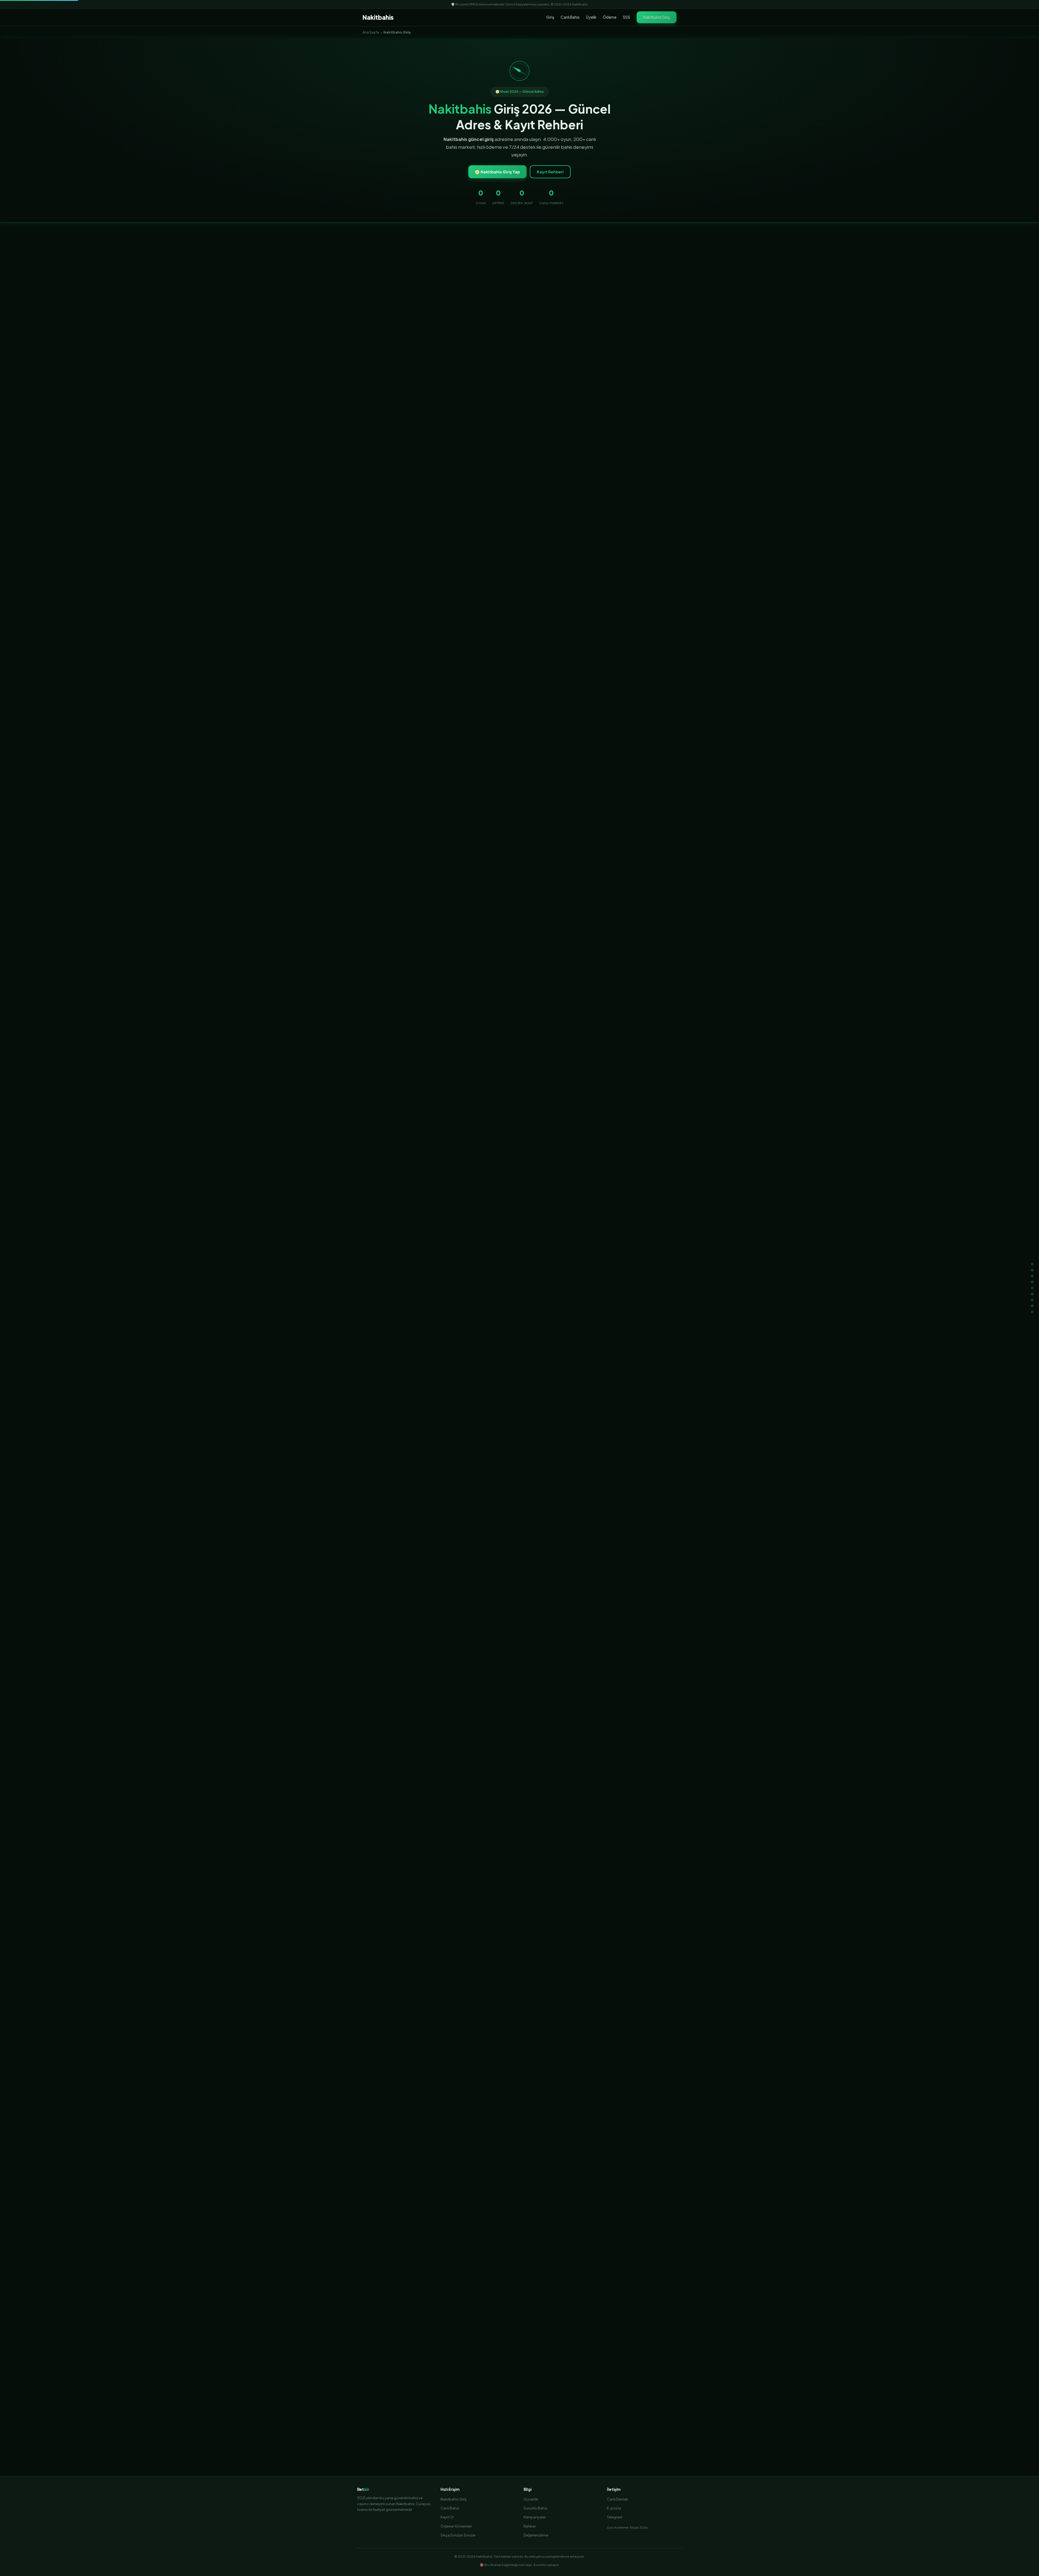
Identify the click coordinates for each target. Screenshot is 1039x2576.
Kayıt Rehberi (550, 172)
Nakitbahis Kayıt (471, 2341)
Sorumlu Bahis (535, 2508)
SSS (627, 17)
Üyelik (591, 17)
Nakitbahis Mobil (649, 2341)
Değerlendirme (536, 2535)
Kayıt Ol (447, 2517)
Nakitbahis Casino (608, 2341)
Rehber (530, 2526)
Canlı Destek (617, 2499)
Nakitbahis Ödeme (520, 2355)
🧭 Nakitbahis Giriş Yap (497, 172)
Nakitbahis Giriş (657, 17)
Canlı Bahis (570, 17)
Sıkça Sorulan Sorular (458, 2535)
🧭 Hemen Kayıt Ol (520, 841)
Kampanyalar (535, 2517)
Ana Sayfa (371, 32)
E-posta (614, 2508)
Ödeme (610, 17)
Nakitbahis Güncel (430, 2341)
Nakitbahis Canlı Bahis (562, 2341)
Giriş (550, 17)
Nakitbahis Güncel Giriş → (519, 1280)
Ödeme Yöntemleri (456, 2526)
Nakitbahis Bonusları (514, 2341)
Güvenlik (531, 2499)
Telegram (615, 2517)
